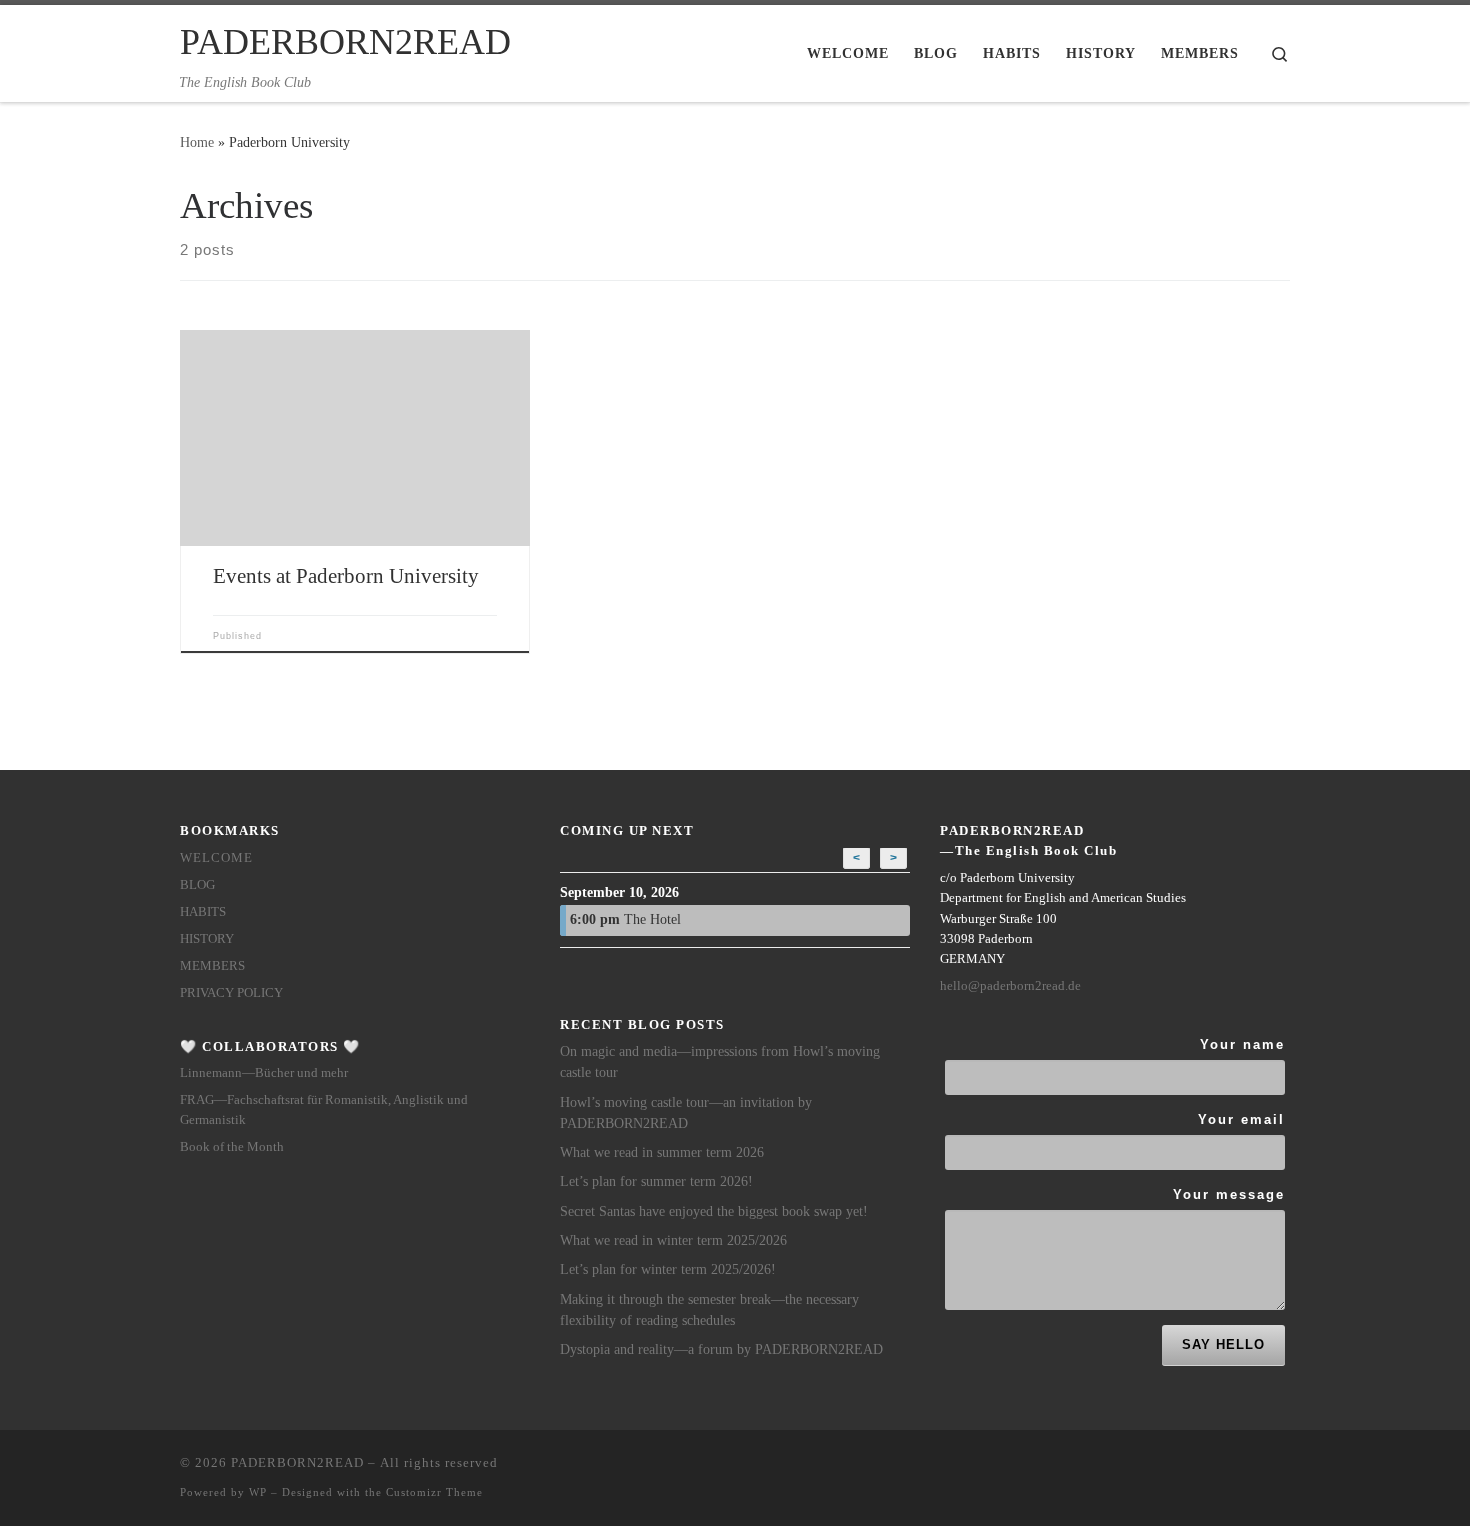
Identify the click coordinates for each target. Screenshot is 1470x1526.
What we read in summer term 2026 (662, 1152)
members (212, 965)
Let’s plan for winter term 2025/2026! (668, 1269)
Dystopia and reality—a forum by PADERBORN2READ (721, 1349)
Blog (197, 884)
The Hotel (625, 919)
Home (197, 142)
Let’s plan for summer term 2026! (656, 1181)
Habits (203, 911)
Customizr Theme (434, 1492)
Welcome (216, 857)
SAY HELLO (1223, 1344)
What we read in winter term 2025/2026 (673, 1240)
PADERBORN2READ (297, 1462)
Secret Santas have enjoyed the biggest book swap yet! (714, 1211)
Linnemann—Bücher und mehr (264, 1072)
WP (258, 1492)
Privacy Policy (231, 992)
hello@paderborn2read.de (1010, 985)
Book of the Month (232, 1146)
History (207, 938)
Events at (346, 576)
